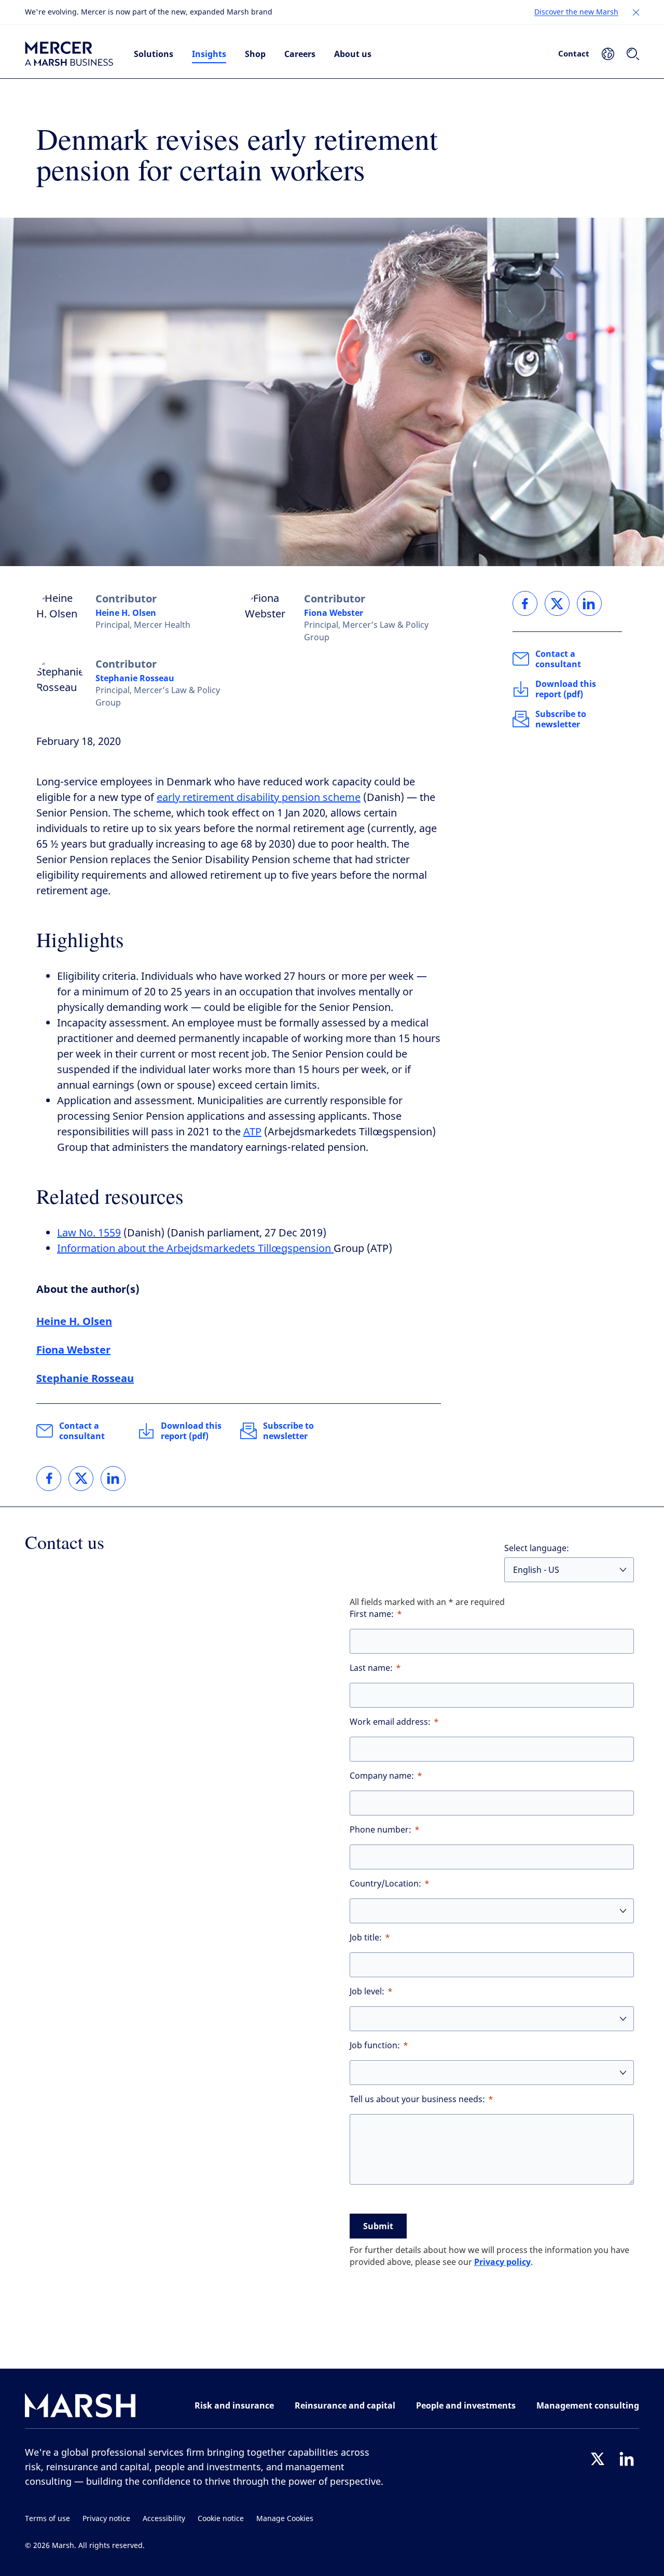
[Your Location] (608, 54)
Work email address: (390, 1722)
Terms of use (47, 2519)
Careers (300, 54)
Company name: (382, 1776)
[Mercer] (69, 54)
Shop (255, 54)
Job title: (366, 1938)
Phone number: (381, 1830)
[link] (49, 1479)
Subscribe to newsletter (288, 1431)
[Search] (633, 54)
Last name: (371, 1668)
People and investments (466, 2405)
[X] (598, 2459)
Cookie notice (221, 2519)
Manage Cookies (285, 2519)
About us (353, 54)
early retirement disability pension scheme (259, 798)
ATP (252, 1132)
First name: (372, 1614)
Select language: (537, 1548)
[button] (636, 12)
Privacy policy (502, 2262)
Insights (209, 54)
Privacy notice (106, 2519)
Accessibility (164, 2519)
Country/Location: (385, 1884)
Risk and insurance (234, 2405)
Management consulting (588, 2405)
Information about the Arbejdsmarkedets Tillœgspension (195, 1249)
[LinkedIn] (627, 2459)
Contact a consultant (82, 1431)
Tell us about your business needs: (417, 2099)
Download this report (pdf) (191, 1431)
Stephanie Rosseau (135, 678)
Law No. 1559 (89, 1233)
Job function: (375, 2045)
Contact (574, 53)
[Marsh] (80, 2408)
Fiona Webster (334, 613)
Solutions (154, 54)
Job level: (367, 1991)
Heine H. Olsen (126, 613)
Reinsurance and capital (345, 2405)
